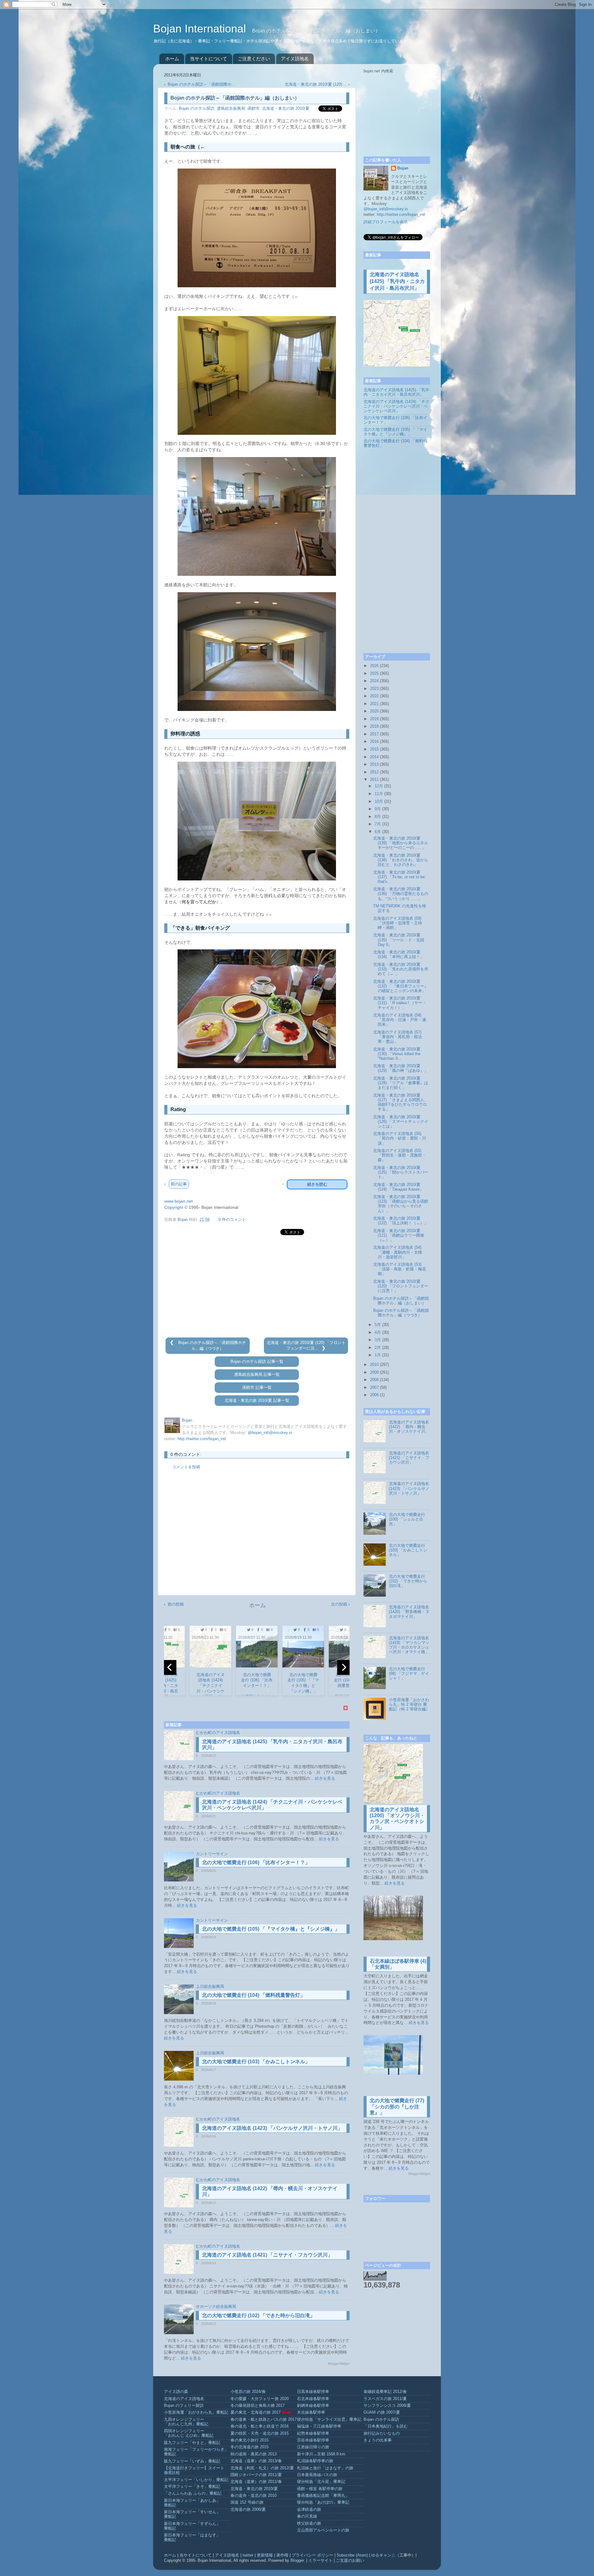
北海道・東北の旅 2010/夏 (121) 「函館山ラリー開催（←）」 (399, 1235)
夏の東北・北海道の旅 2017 (256, 2412)
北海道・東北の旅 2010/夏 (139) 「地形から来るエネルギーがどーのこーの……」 (401, 843)
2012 (374, 772)
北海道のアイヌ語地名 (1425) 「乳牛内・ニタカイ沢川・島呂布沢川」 (397, 281)
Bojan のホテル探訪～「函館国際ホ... (201, 84)
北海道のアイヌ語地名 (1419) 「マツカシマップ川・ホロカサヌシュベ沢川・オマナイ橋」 (409, 1645)
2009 (374, 1372)
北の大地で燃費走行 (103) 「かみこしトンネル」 (256, 2062)
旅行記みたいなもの (382, 2433)
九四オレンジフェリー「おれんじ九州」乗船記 (186, 2422)
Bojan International (201, 29)
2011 (374, 780)
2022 (374, 696)
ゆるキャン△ (383, 2555)
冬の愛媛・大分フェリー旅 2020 (260, 2399)
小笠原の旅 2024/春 (248, 2392)
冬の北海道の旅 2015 (250, 2447)
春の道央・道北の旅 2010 (254, 2496)
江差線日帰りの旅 (313, 2447)
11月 (379, 794)
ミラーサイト (321, 2561)
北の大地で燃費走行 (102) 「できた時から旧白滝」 (258, 2315)
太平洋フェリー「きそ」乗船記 (192, 2487)
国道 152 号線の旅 (247, 2502)
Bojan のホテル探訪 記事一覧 (257, 1362)
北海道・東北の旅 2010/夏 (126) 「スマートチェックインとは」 (401, 1122)
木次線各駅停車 (311, 2412)
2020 (374, 711)
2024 (374, 681)
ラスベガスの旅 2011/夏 (385, 2399)
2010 (374, 1365)
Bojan (403, 168)
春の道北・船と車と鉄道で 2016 (260, 2426)
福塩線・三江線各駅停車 (319, 2426)
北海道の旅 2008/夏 (248, 2510)
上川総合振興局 (210, 1987)
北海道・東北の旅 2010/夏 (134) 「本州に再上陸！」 (399, 954)
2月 (378, 1348)
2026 (374, 666)
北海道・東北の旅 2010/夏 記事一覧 (257, 1401)
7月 (378, 824)
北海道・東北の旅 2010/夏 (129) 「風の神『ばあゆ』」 (401, 1068)
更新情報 (265, 2555)
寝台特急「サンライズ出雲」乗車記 (329, 2420)
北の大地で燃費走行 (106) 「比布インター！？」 (256, 1862)
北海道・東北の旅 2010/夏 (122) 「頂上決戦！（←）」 (401, 1221)
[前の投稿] (173, 1343)
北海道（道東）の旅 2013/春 (256, 2461)
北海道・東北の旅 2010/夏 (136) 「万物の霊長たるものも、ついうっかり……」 (401, 894)
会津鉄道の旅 (309, 2510)
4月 (378, 1333)
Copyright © (176, 1207)
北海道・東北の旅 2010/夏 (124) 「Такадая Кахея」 (398, 1187)
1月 (378, 1355)
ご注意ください (254, 59)
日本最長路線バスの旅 (317, 2475)
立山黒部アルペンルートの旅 (323, 2530)
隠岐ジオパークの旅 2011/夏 (256, 2475)
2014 (374, 757)
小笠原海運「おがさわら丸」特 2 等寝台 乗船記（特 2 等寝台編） (409, 1705)
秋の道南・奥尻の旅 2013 (254, 2454)
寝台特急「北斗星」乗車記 (321, 2482)
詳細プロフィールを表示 (386, 222)
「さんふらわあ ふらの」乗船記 (193, 2493)
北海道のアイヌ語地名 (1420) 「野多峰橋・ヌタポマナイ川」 (409, 1612)
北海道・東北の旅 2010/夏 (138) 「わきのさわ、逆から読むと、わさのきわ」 (401, 860)
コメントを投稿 (186, 1467)
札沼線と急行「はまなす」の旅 (325, 2468)
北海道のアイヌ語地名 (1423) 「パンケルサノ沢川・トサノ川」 (272, 2128)
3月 (378, 1340)
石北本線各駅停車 (313, 2399)
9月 (378, 809)
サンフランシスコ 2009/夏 (387, 2406)
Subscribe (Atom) (352, 2555)
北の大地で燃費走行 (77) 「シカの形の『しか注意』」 (397, 2106)
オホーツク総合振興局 (216, 2307)
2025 (374, 674)
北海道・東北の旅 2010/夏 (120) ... (316, 84)
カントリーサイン (212, 1854)
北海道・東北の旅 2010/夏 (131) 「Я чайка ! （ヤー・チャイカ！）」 (400, 1003)
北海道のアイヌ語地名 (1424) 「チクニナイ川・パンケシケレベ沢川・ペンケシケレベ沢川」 (396, 406)
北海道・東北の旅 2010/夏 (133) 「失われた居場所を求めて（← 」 (401, 969)
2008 (374, 1380)
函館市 (254, 109)
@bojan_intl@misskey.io (270, 1433)
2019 (374, 719)
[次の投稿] (323, 1348)
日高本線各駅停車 (313, 2392)
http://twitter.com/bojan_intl (202, 1439)
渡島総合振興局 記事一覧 (257, 1375)
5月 (378, 1325)
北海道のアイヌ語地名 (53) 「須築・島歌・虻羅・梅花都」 (400, 1269)
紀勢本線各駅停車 (313, 2433)
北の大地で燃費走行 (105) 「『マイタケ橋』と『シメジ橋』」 (271, 1929)
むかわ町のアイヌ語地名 (218, 1733)
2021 (374, 704)
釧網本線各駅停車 (313, 2406)
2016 (374, 742)
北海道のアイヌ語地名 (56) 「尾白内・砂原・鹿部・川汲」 (400, 1138)
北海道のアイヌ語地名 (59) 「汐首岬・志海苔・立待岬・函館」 (398, 923)
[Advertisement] (257, 1287)
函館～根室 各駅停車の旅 (320, 2489)
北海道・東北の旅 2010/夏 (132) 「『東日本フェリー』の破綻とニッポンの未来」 (401, 986)
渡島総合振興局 (231, 109)
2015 (374, 749)
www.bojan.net (179, 1201)
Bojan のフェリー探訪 (184, 2406)
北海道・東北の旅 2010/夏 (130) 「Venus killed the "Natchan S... (397, 1054)
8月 (378, 817)
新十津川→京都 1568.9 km (321, 2454)
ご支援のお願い (350, 2561)
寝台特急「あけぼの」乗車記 (323, 2502)
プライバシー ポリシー (312, 2555)
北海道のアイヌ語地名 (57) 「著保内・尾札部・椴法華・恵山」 (398, 1037)
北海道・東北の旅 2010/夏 (286, 109)
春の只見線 (307, 2516)
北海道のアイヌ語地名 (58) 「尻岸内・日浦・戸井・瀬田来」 (400, 1020)
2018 (374, 726)
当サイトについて (209, 59)
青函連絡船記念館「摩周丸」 (323, 2496)
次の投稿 (339, 1604)
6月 (378, 832)
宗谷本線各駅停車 (313, 2440)
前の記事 (179, 1184)
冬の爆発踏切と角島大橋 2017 (258, 2406)
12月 (379, 786)
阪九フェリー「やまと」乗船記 (192, 2443)
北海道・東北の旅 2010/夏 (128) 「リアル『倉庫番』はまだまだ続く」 (401, 1083)
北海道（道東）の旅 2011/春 (256, 2482)
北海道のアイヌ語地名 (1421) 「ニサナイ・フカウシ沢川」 (267, 2255)
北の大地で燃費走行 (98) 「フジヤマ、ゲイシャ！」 (409, 1674)
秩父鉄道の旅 (309, 2523)
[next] (343, 1667)
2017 (374, 734)
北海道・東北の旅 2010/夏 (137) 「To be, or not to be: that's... (400, 877)
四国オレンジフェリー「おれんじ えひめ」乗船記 (189, 2433)
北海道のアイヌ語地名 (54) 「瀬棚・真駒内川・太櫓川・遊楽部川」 (398, 1252)
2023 (374, 689)
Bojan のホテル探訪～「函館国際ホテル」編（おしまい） (401, 1301)
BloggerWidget (339, 2364)
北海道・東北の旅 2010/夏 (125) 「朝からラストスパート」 (401, 1172)
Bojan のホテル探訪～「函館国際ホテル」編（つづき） (401, 1313)
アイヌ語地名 (295, 59)
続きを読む (317, 1184)
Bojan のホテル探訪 (197, 109)
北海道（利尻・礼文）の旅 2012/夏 (262, 2468)
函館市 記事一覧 (257, 1388)
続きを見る (325, 1778)
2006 (374, 1395)
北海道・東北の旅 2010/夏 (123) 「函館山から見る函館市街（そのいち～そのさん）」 (401, 1204)
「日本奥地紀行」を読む (386, 2426)
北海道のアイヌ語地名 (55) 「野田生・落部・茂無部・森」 (400, 1155)
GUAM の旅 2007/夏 (382, 2412)
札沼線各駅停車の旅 (315, 2461)
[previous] (170, 1667)
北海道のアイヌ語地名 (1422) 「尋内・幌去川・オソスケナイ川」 (409, 1427)
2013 (374, 764)
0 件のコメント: (233, 1220)
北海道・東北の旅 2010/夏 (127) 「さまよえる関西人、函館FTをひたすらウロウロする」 (401, 1102)
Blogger (297, 2561)
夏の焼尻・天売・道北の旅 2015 (260, 2433)
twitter (248, 2555)
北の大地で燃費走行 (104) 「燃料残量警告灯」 (254, 1995)
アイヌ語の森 (176, 2392)
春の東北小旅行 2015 (250, 2440)
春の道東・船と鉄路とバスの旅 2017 (264, 2420)
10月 (379, 802)
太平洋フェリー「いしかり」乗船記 (196, 2480)
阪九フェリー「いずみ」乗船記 (192, 2461)
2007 (374, 1388)
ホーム (172, 59)
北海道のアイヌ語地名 (184, 2399)
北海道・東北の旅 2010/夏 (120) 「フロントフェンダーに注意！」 (401, 1286)
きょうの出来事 (378, 2440)
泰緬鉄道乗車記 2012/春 (385, 2392)
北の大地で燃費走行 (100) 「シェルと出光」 (407, 1519)
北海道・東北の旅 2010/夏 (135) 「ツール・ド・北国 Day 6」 (399, 940)
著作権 (282, 2555)
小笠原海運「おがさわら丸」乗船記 (196, 2412)
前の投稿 (176, 1604)
